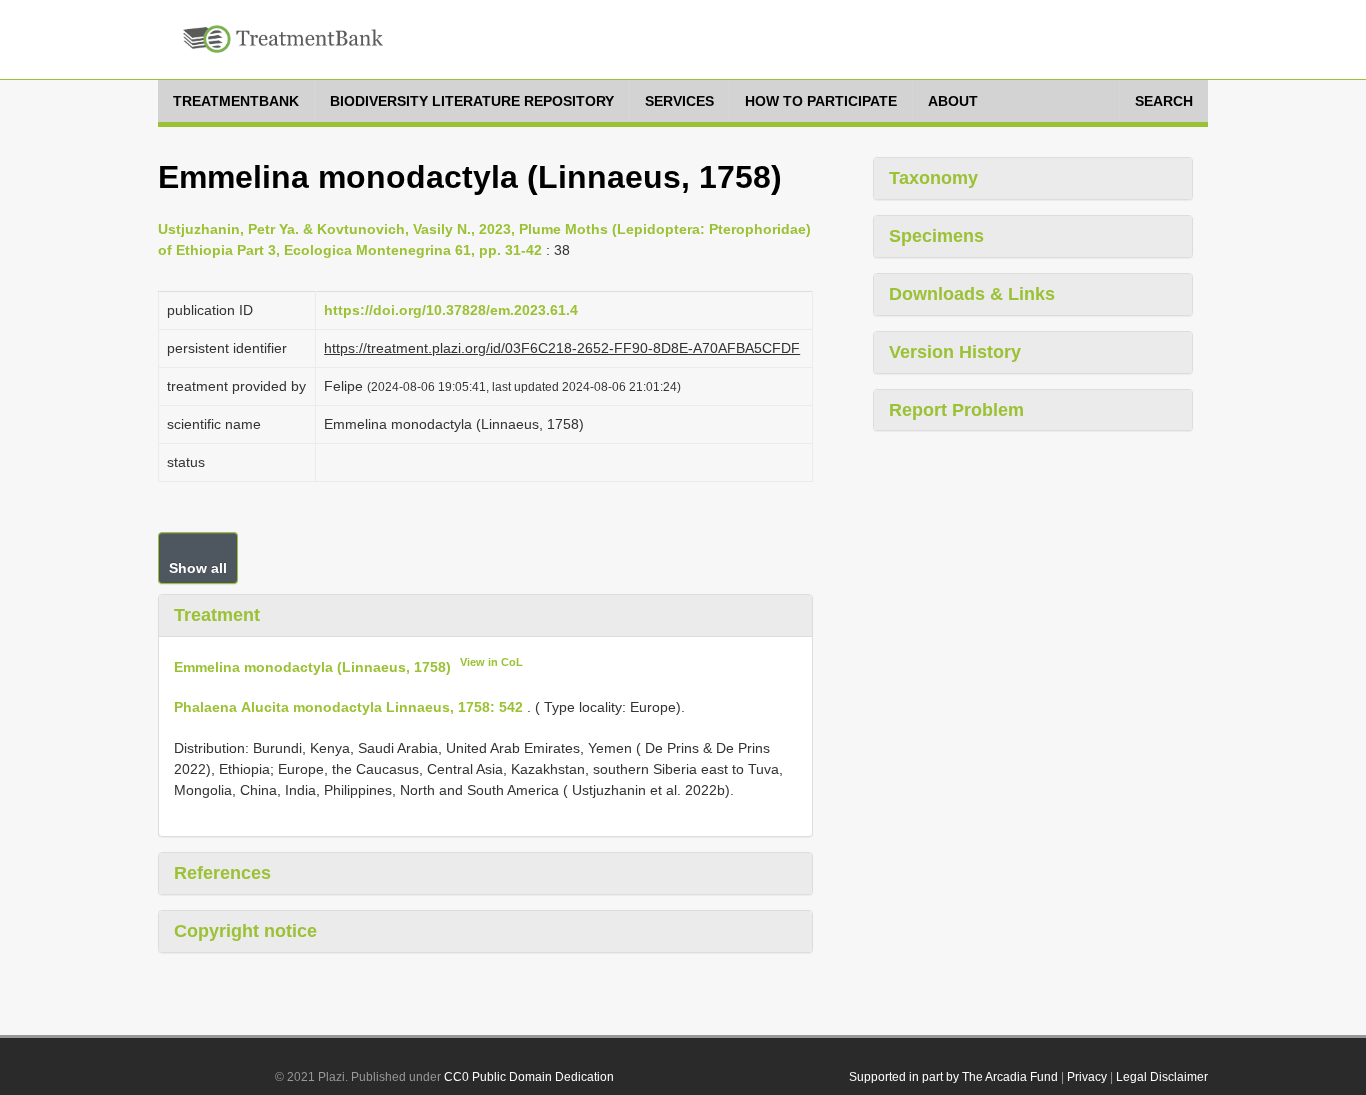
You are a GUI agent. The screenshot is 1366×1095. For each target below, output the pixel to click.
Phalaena (205, 707)
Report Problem (956, 410)
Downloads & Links (972, 294)
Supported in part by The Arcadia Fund (953, 1077)
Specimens (936, 236)
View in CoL (491, 662)
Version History (955, 352)
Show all (198, 568)
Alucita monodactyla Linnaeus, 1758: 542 (382, 707)
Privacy (1087, 1077)
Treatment (217, 615)
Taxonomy (933, 178)
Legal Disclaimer (1162, 1077)
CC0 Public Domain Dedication (529, 1077)
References (222, 873)
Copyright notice (245, 931)
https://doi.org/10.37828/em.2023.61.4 (451, 310)
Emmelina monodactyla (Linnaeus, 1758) (312, 666)
